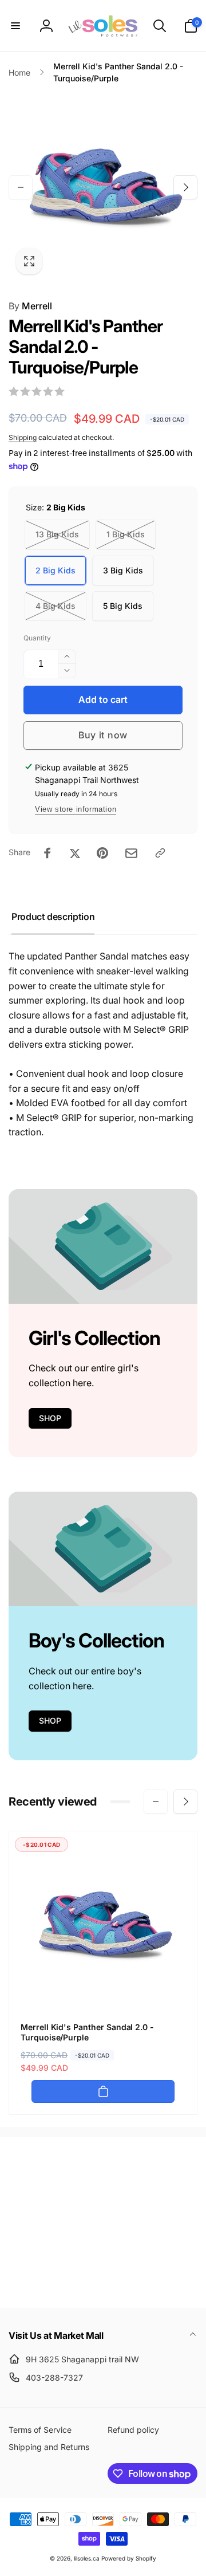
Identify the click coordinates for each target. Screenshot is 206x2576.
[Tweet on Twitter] (75, 853)
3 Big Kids (123, 570)
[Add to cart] (103, 2091)
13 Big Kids (57, 534)
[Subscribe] (175, 2252)
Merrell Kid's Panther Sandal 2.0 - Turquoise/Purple (87, 2032)
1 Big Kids (126, 534)
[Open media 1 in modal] (103, 187)
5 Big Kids (123, 606)
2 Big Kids (56, 570)
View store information (76, 809)
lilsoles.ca (87, 2558)
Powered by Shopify (129, 2558)
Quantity (37, 638)
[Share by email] (131, 853)
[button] (15, 26)
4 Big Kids (56, 606)
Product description (53, 917)
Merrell (30, 306)
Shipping (23, 437)
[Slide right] (185, 187)
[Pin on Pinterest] (102, 853)
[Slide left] (21, 187)
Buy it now (103, 735)
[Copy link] (160, 853)
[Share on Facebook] (47, 853)
